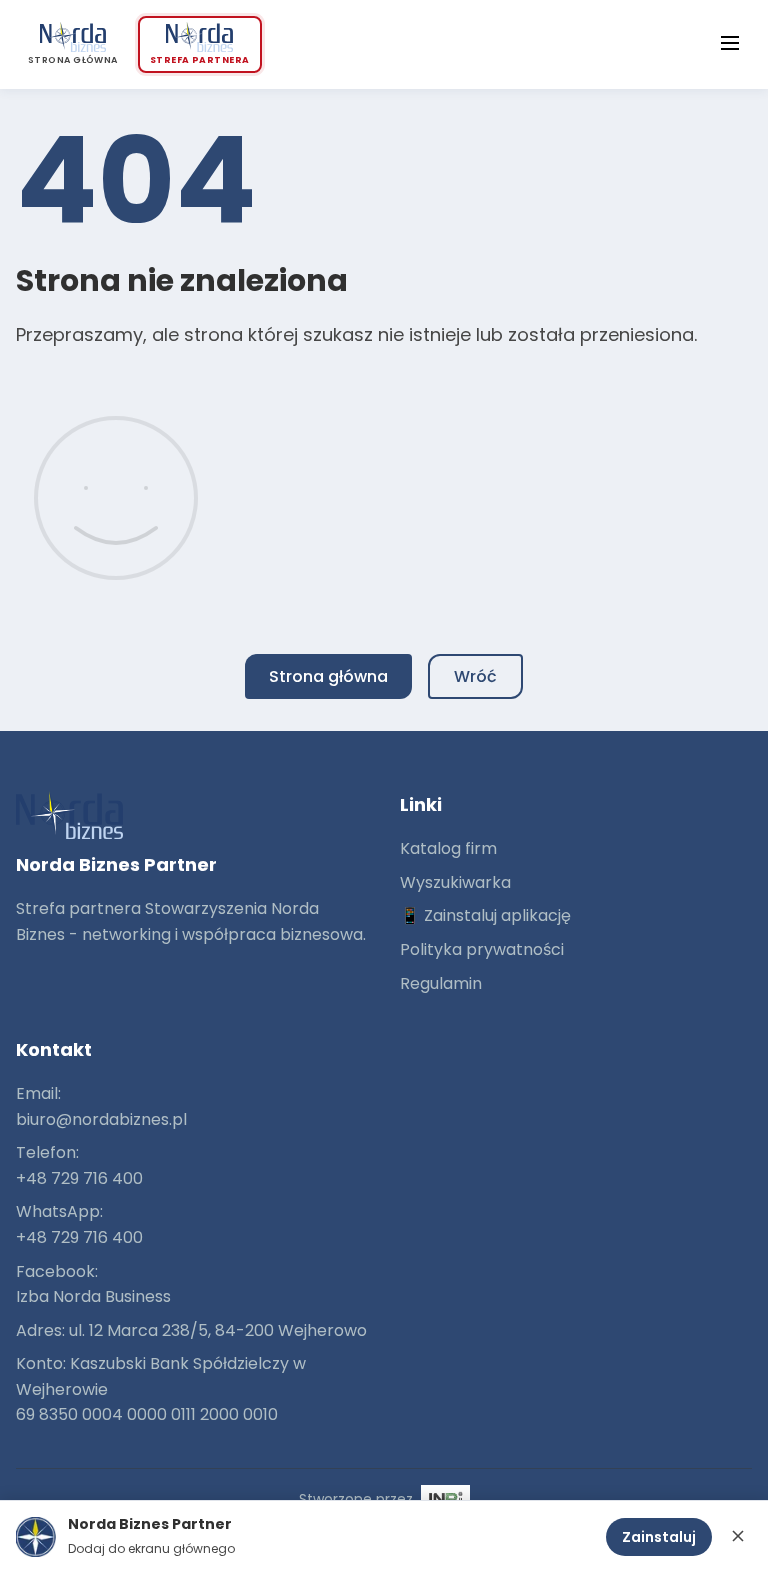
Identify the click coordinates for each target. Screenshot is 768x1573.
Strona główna (328, 676)
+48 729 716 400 (79, 1178)
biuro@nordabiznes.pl (101, 1119)
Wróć (475, 676)
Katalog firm (448, 848)
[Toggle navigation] (730, 45)
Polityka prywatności (482, 949)
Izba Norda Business (93, 1296)
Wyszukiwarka (455, 882)
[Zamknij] (738, 1537)
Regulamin (441, 983)
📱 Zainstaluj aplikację (485, 915)
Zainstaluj (659, 1537)
